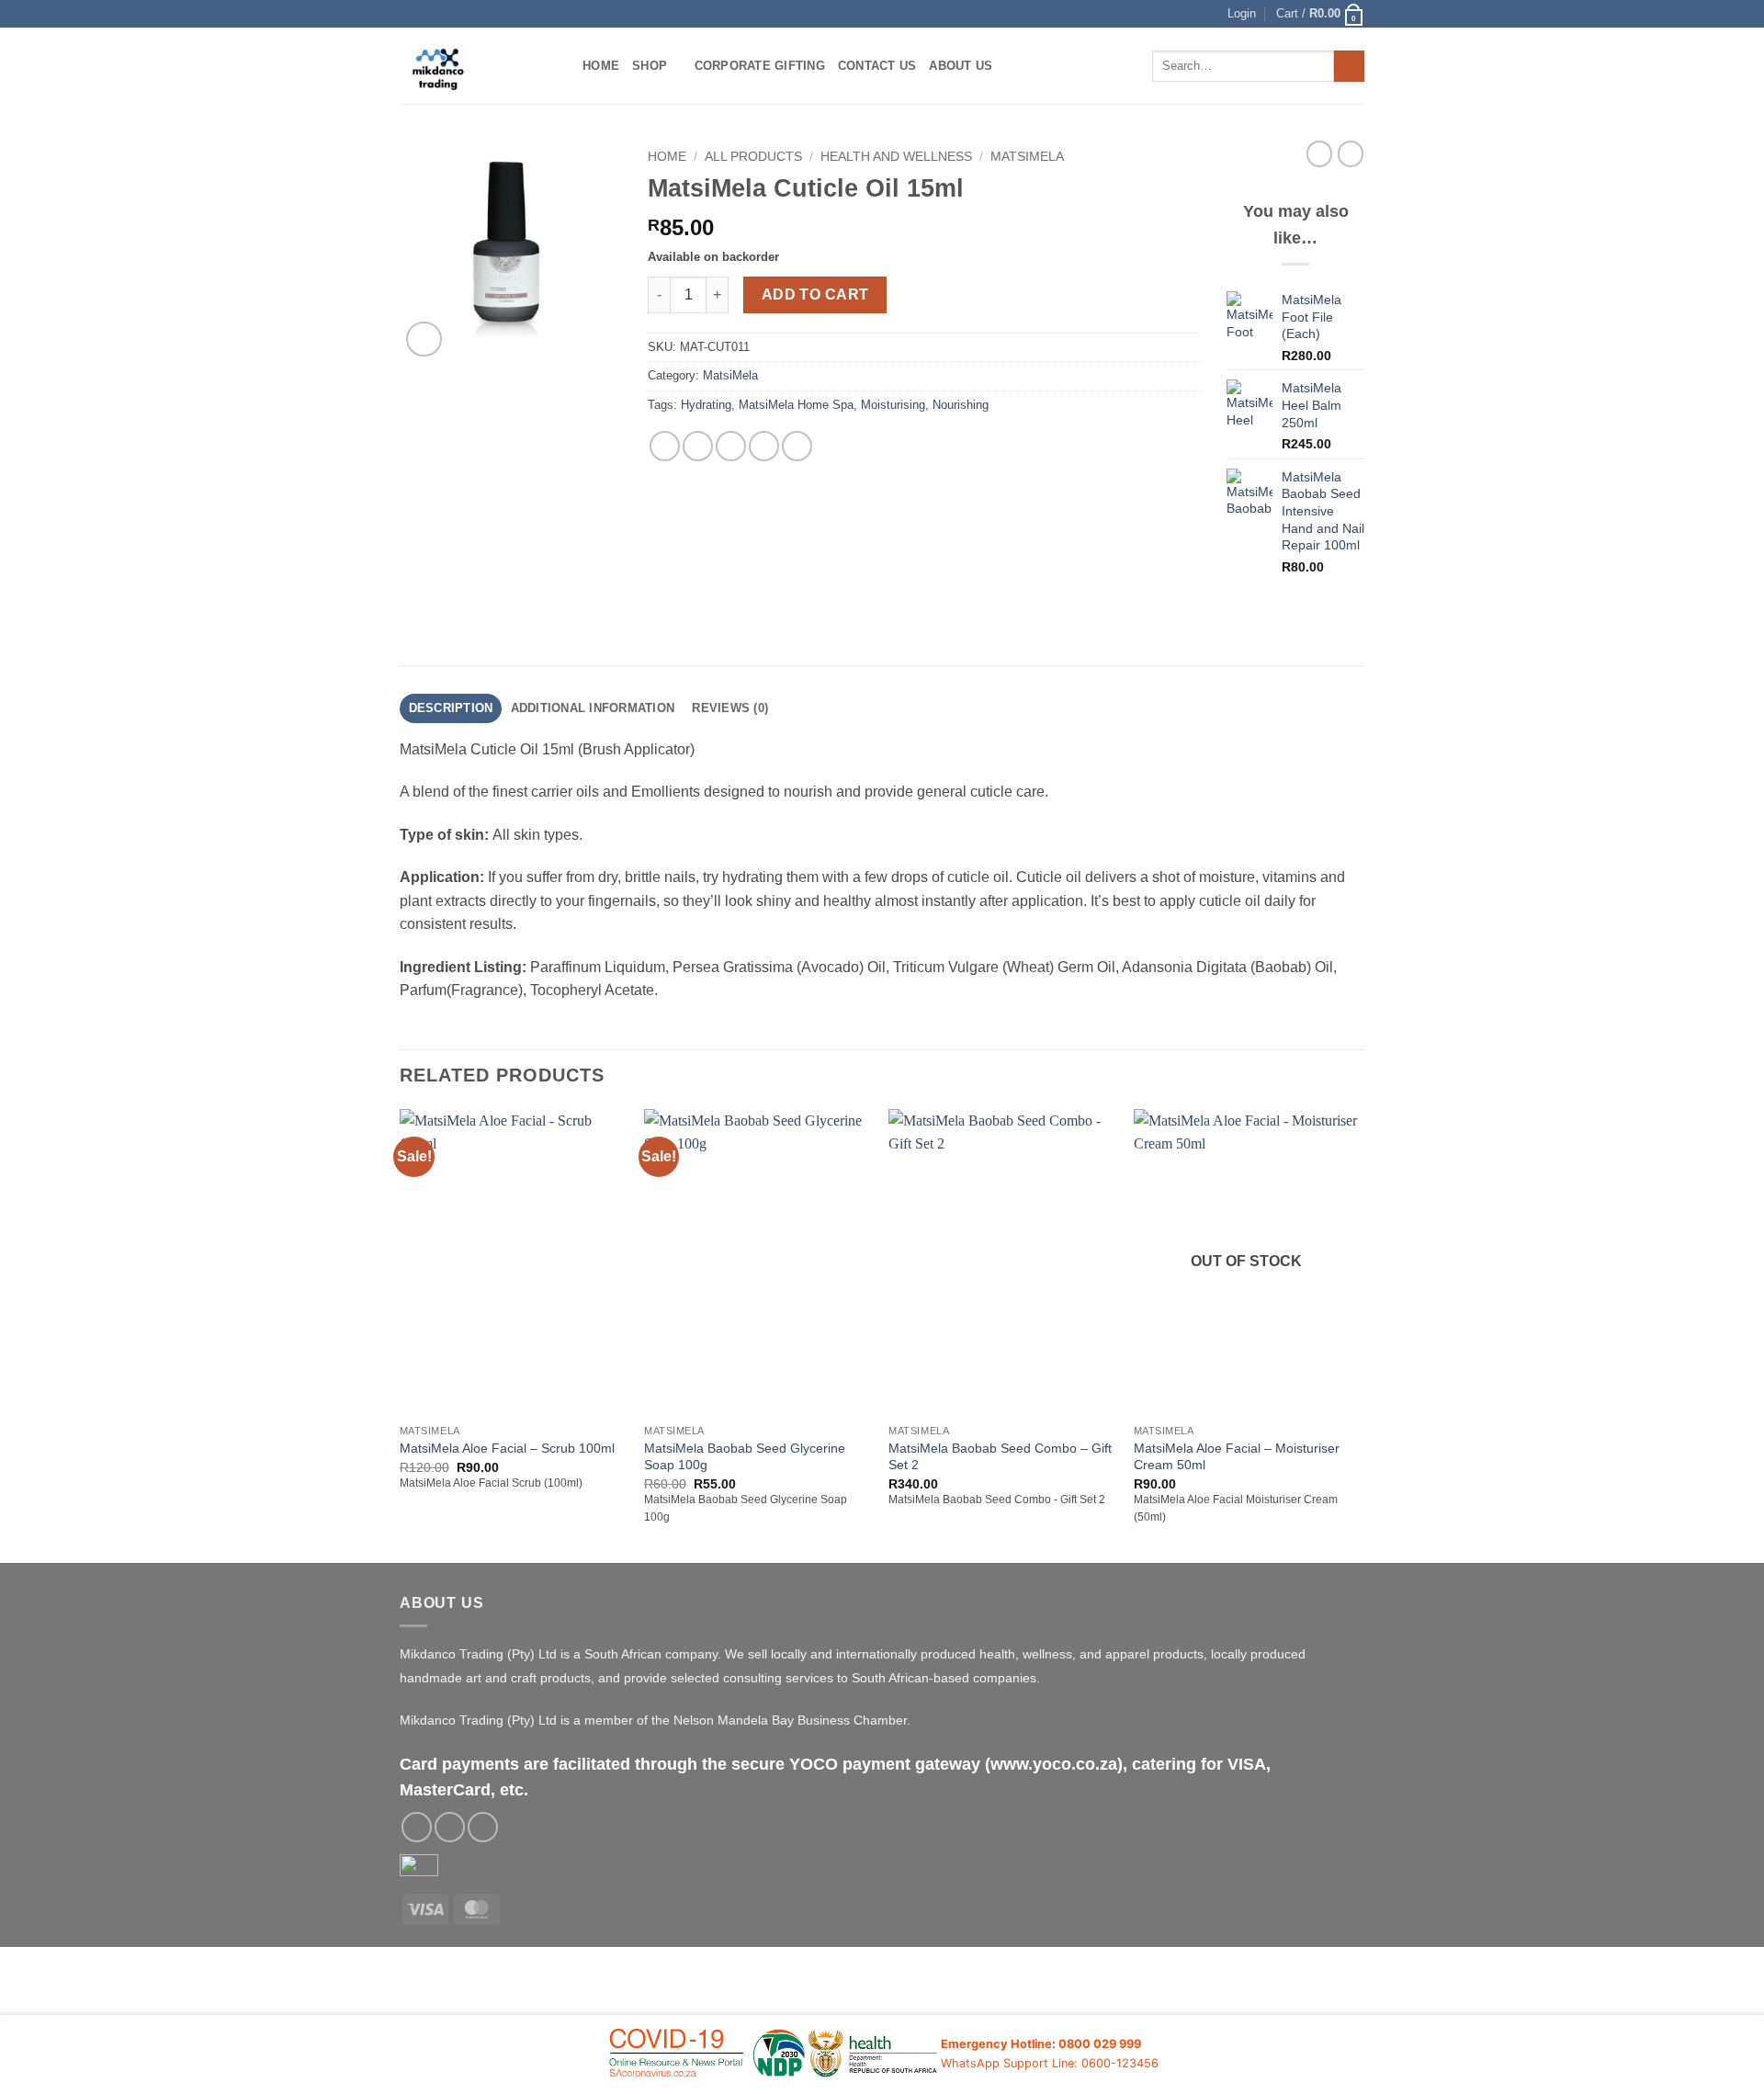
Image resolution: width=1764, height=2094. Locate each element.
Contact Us (877, 66)
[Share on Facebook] (665, 446)
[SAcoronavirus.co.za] (774, 2054)
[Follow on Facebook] (417, 1827)
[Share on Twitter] (698, 446)
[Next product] (1319, 153)
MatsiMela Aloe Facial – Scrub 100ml (507, 1448)
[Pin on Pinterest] (764, 446)
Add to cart (815, 294)
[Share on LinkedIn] (797, 446)
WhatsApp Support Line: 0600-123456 (1050, 2063)
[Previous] (401, 1334)
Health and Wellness (896, 157)
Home (601, 66)
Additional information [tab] (593, 708)
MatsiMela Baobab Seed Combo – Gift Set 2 (1000, 1457)
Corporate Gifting (760, 66)
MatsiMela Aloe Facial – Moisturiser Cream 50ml (1237, 1457)
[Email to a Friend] (731, 446)
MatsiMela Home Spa (796, 405)
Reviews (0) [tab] (730, 708)
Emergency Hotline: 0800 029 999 (1041, 2044)
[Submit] (1349, 66)
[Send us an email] (450, 1827)
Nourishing (961, 405)
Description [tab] (451, 708)
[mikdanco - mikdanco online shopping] (477, 66)
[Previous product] (1351, 153)
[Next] (1359, 1334)
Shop (650, 66)
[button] (1242, 14)
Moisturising (893, 405)
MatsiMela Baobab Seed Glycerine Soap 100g (745, 1457)
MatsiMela (1027, 157)
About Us (961, 66)
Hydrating (706, 405)
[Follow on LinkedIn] (483, 1827)
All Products (753, 157)
